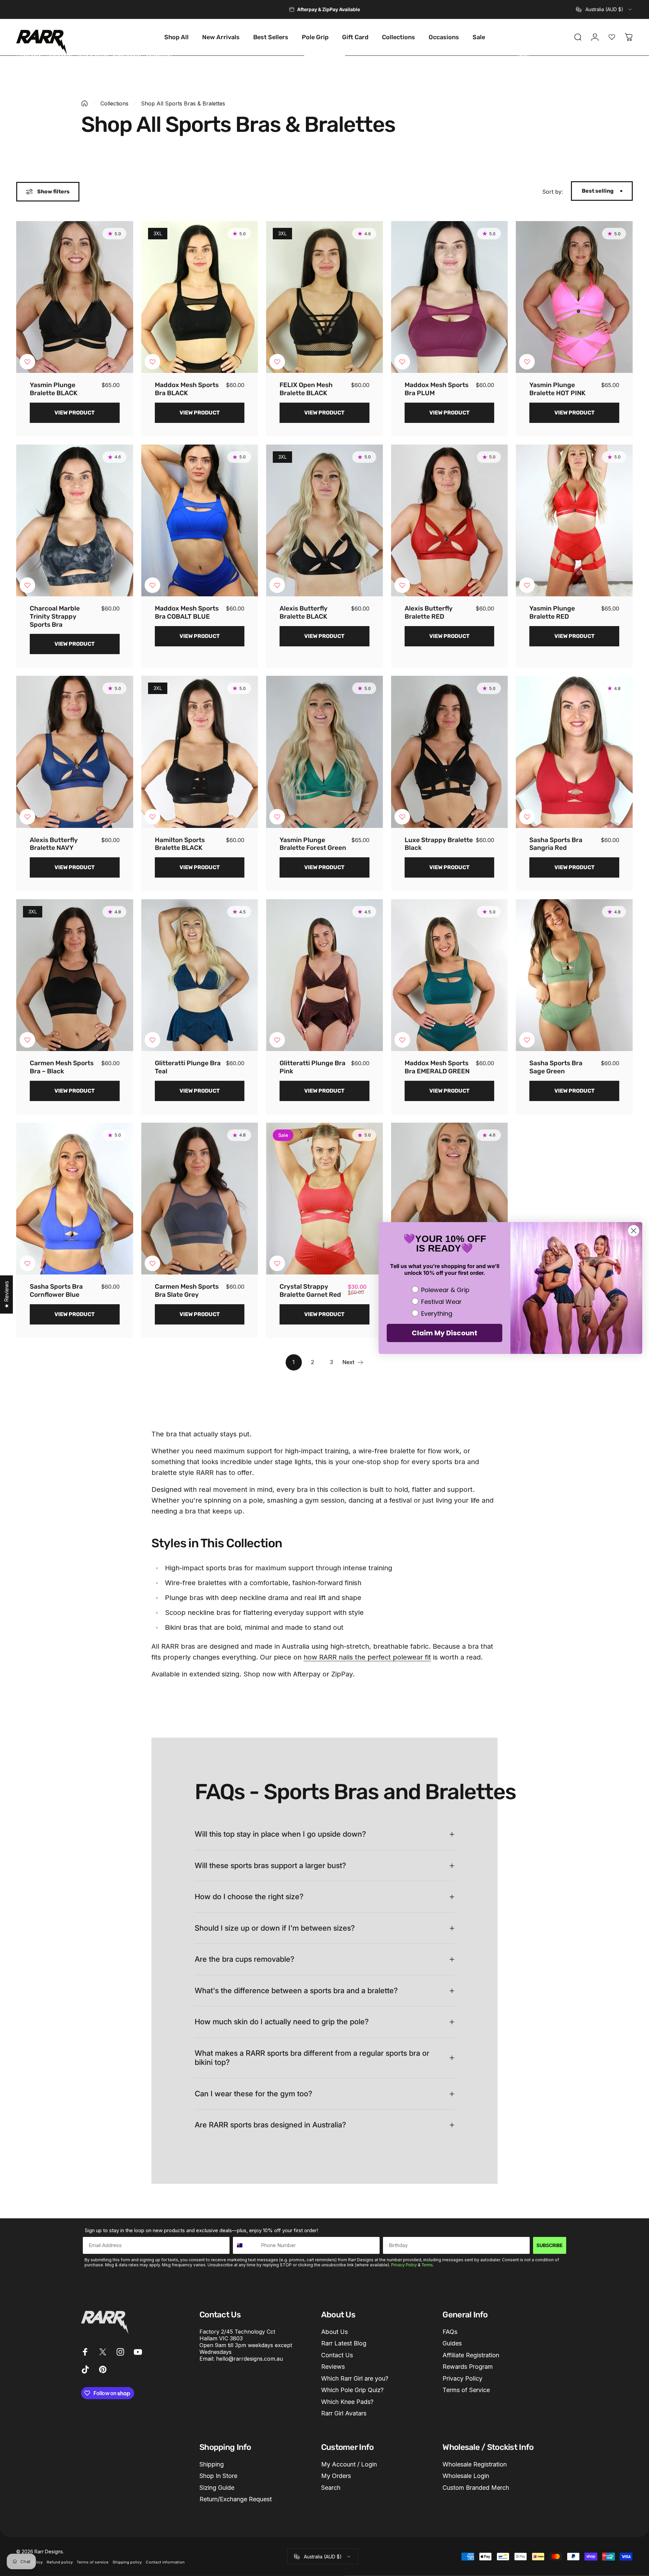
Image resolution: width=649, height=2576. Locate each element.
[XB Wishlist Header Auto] (612, 37)
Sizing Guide (217, 2488)
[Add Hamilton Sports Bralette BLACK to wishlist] (152, 817)
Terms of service (93, 2562)
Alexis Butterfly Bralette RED (429, 612)
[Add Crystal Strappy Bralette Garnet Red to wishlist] (277, 1263)
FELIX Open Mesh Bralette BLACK (306, 389)
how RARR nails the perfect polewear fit (367, 1657)
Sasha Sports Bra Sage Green (556, 1067)
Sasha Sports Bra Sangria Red (556, 844)
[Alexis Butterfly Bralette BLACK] (324, 520)
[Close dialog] (634, 1231)
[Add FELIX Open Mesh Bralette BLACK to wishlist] (277, 362)
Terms (427, 2265)
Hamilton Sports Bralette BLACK (180, 844)
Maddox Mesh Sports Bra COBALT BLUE (187, 612)
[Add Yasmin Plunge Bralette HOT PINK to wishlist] (527, 362)
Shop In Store (218, 2476)
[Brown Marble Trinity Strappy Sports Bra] (450, 1199)
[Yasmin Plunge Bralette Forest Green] (324, 752)
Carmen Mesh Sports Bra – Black (62, 1067)
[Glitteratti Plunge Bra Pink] (324, 975)
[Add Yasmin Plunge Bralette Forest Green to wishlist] (277, 817)
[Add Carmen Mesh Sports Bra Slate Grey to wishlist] (152, 1263)
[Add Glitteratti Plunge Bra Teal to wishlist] (152, 1040)
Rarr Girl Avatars (344, 2413)
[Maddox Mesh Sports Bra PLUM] (450, 297)
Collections (114, 103)
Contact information (165, 2562)
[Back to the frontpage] (85, 103)
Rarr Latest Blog (344, 2343)
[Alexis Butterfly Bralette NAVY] (75, 752)
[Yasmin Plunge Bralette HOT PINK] (574, 297)
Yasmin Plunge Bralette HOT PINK (557, 389)
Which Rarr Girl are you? (355, 2378)
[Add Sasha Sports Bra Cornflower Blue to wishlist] (27, 1263)
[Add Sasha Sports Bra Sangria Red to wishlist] (527, 817)
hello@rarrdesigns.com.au (249, 2359)
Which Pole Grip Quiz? (352, 2390)
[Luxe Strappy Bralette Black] (450, 752)
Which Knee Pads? (347, 2402)
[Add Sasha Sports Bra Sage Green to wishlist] (527, 1040)
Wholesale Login (466, 2476)
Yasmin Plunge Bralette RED (552, 612)
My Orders (336, 2476)
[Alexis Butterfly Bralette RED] (450, 520)
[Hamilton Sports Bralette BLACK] (200, 752)
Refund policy (60, 2562)
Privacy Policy (404, 2265)
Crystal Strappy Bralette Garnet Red (310, 1291)
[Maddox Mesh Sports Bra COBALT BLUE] (200, 520)
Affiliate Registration (471, 2355)
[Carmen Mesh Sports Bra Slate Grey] (200, 1199)
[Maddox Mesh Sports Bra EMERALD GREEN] (450, 975)
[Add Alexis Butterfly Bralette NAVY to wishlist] (27, 817)
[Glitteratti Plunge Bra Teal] (200, 975)
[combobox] (604, 9)
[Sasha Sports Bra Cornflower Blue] (75, 1199)
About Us (334, 2332)
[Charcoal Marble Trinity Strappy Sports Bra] (75, 520)
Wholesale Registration (475, 2464)
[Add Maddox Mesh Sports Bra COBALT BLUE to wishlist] (152, 585)
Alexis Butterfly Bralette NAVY (54, 844)
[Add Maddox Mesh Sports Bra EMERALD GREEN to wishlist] (402, 1040)
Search (331, 2488)
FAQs (450, 2332)
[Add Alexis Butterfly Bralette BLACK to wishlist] (277, 585)
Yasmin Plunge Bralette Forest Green (313, 844)
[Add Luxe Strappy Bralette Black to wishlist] (402, 817)
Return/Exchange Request (236, 2499)
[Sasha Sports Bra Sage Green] (574, 975)
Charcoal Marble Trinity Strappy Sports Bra (55, 616)
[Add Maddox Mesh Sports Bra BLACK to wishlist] (152, 362)
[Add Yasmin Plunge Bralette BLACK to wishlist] (27, 362)
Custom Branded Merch (476, 2488)
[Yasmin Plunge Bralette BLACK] (75, 297)
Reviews (333, 2367)
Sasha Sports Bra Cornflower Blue (56, 1291)
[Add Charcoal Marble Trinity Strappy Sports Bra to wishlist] (27, 585)
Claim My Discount (444, 1333)
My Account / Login (349, 2464)
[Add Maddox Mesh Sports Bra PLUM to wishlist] (402, 362)
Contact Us (337, 2355)
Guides (452, 2343)
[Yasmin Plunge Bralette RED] (574, 520)
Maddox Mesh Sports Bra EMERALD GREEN (437, 1067)
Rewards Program (468, 2367)
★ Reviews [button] (6, 1295)
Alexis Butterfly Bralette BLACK (304, 612)
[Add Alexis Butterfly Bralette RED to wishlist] (402, 585)
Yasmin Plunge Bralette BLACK (54, 389)
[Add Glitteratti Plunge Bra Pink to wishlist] (277, 1040)
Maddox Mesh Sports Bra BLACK (187, 389)
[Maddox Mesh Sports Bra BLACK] (200, 297)
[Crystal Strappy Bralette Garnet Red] (324, 1199)
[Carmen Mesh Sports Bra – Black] (75, 975)
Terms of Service (466, 2390)
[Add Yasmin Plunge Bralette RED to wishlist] (527, 585)
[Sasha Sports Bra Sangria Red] (574, 752)
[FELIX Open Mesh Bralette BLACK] (324, 297)
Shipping (212, 2464)
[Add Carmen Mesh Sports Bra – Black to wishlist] (27, 1040)
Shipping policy (127, 2562)
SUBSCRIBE (550, 2245)
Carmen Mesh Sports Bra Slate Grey (187, 1291)
